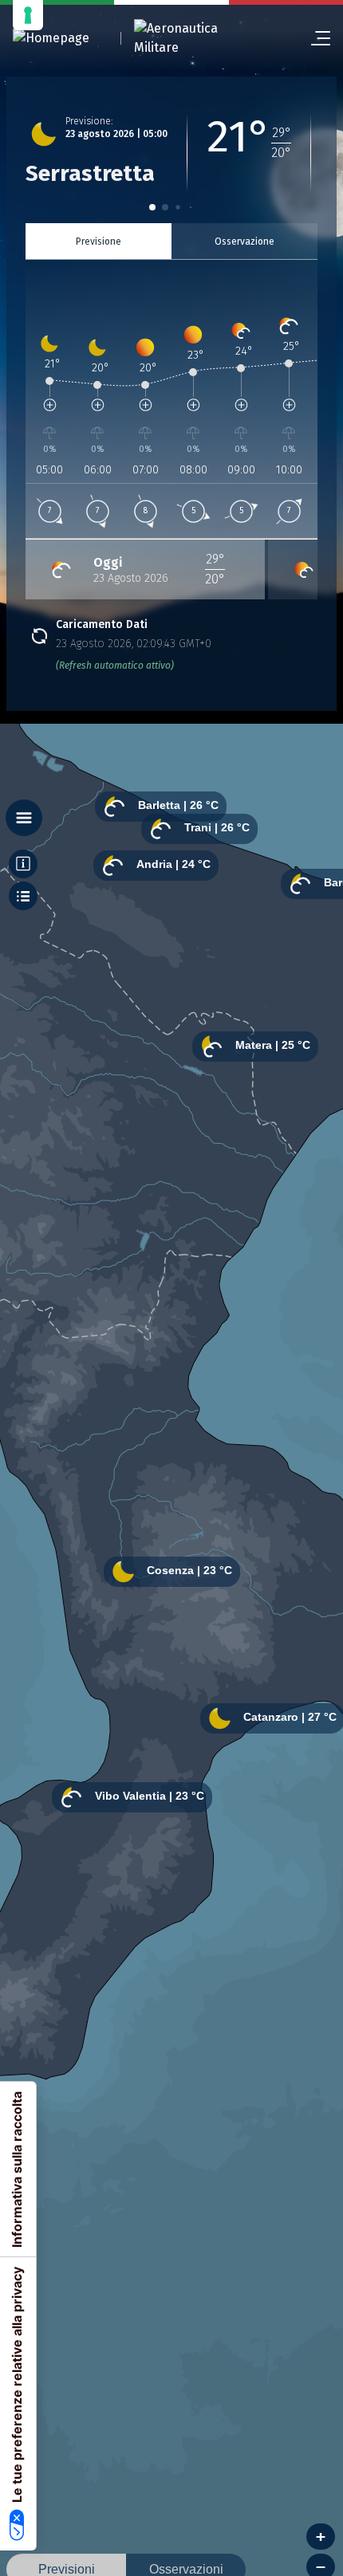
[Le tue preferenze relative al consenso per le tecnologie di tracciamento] (28, 15)
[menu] (314, 38)
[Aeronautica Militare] (196, 38)
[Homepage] (51, 39)
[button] (152, 207)
